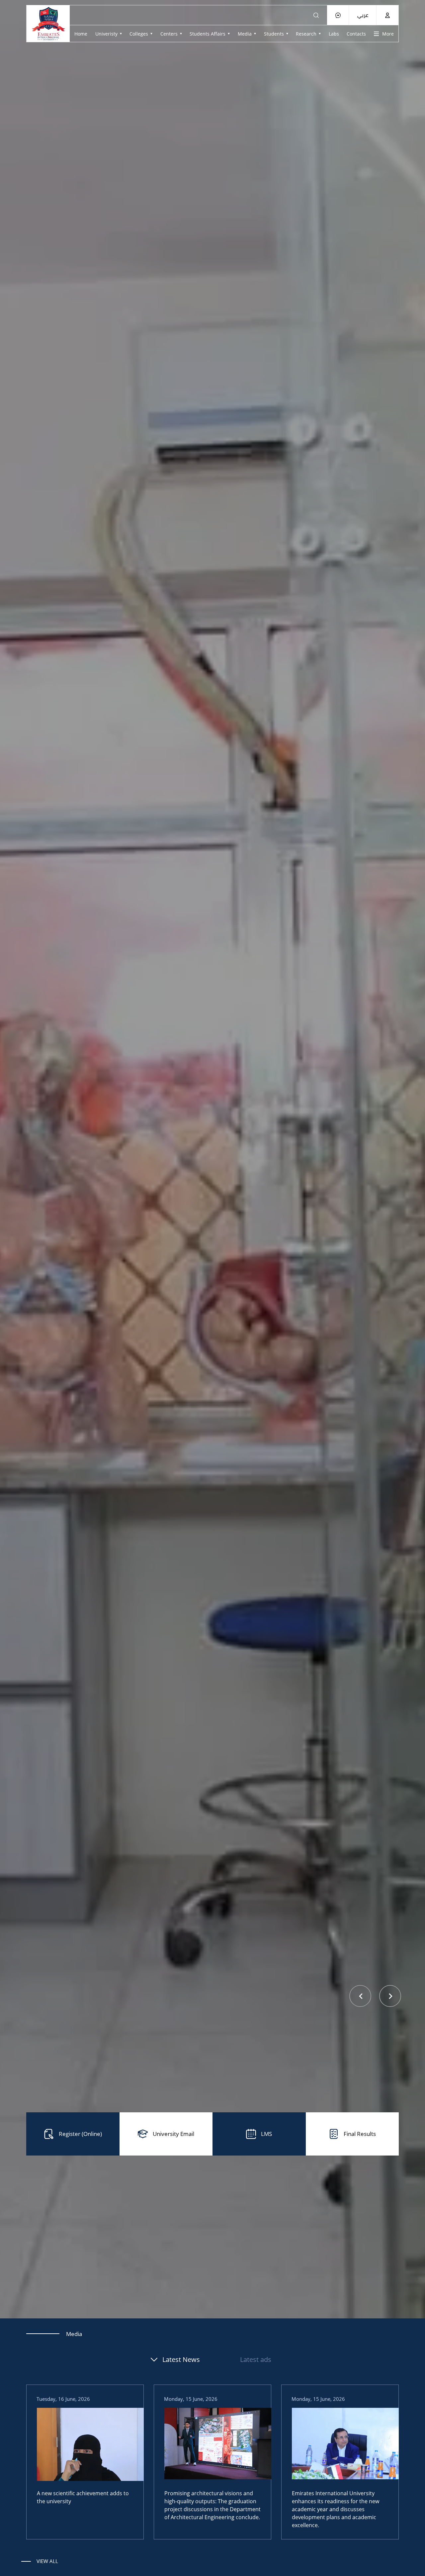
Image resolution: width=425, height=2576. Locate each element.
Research (306, 34)
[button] (361, 1996)
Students (274, 34)
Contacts (356, 34)
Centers (169, 34)
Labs (334, 34)
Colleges (139, 34)
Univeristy (106, 34)
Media (245, 34)
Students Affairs (208, 34)
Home (81, 34)
